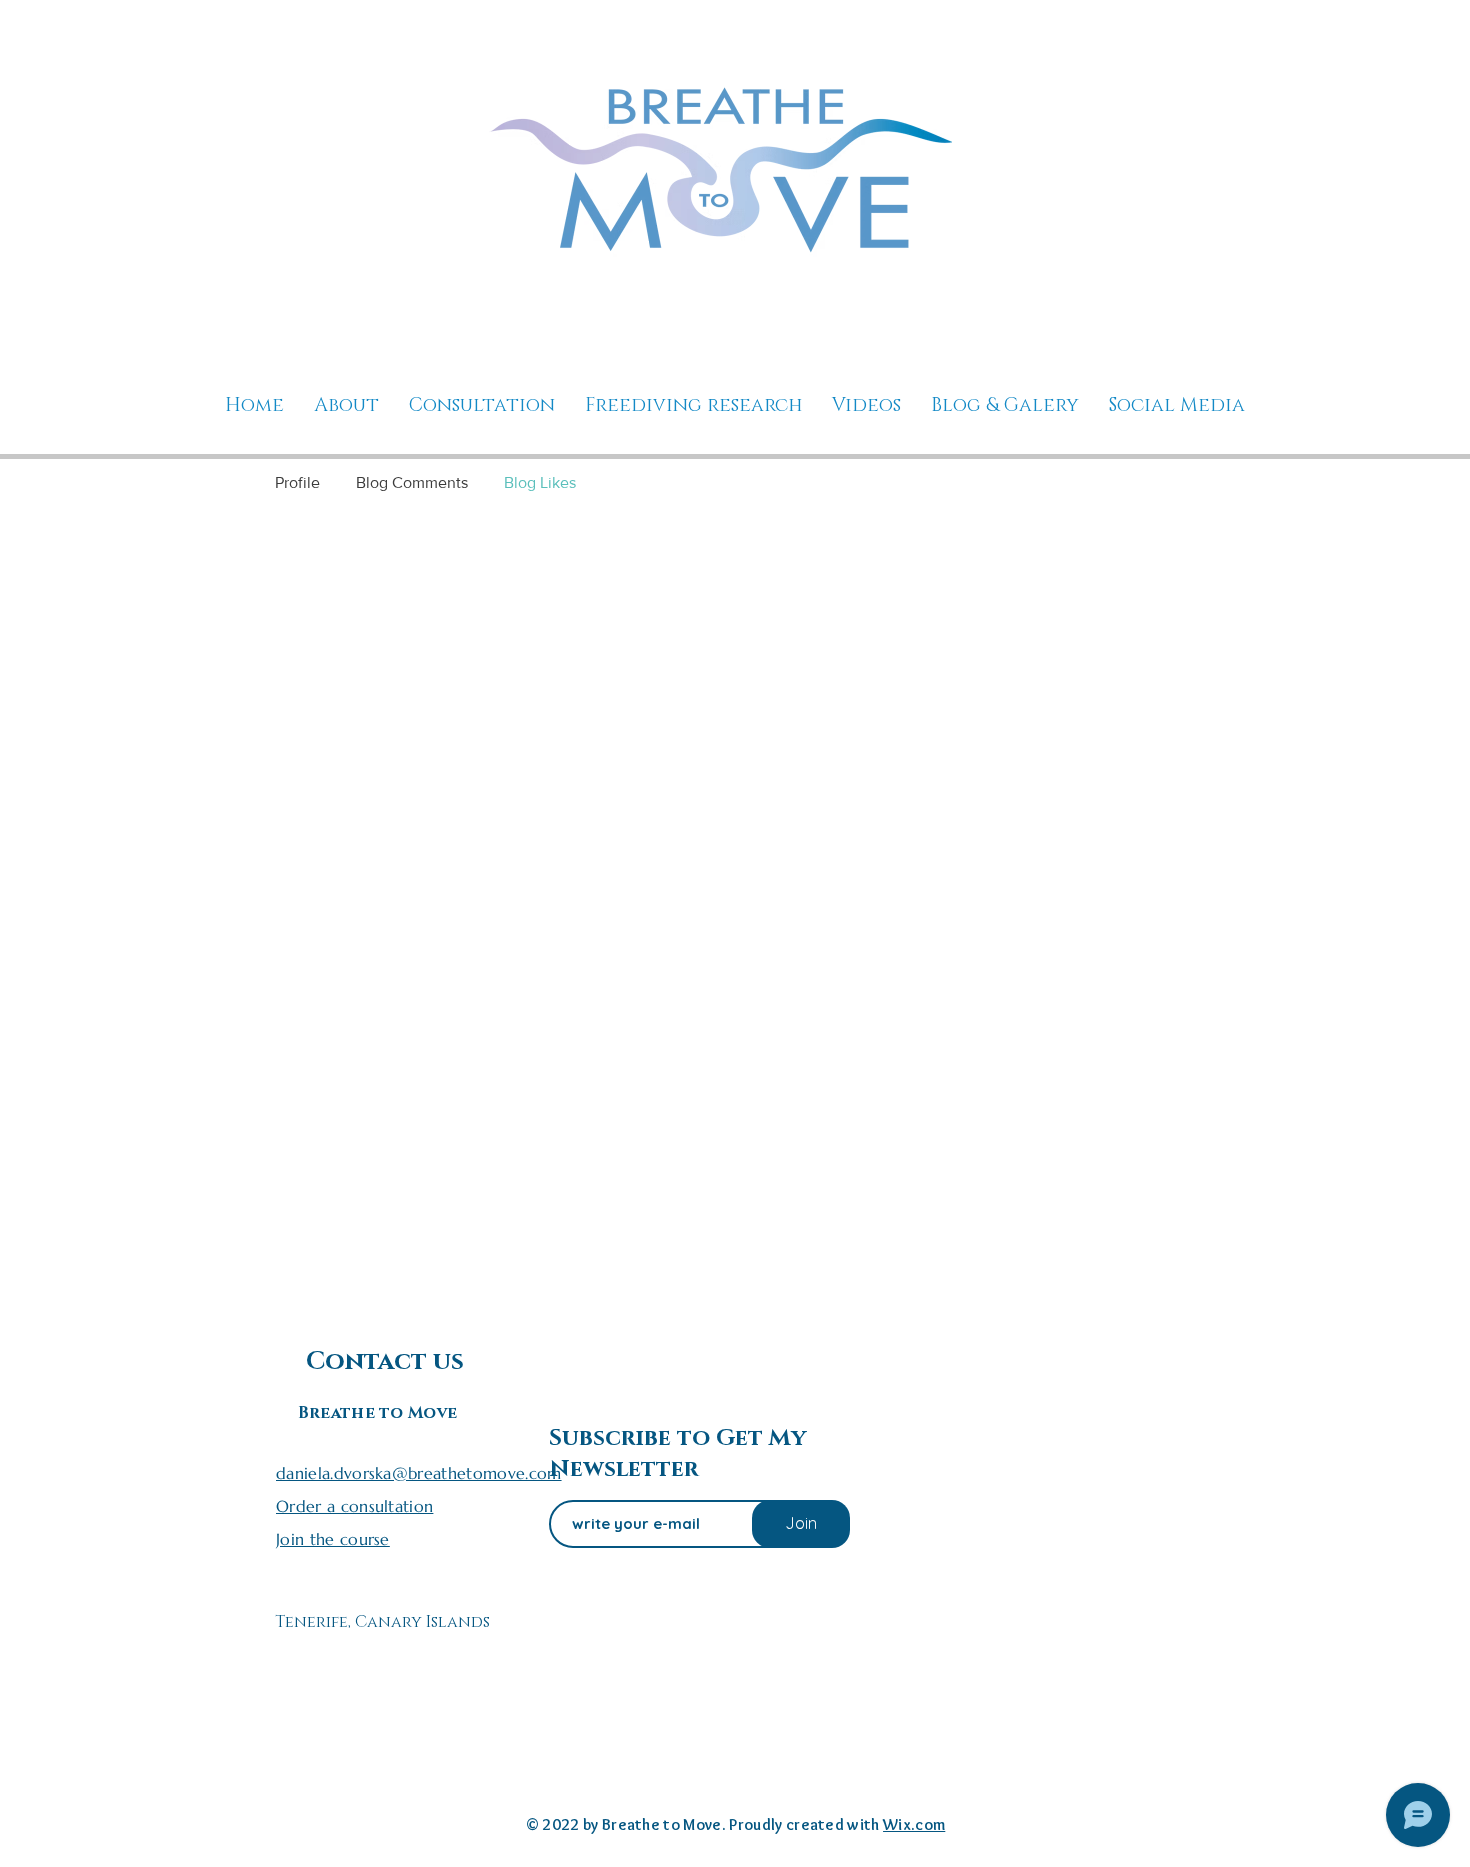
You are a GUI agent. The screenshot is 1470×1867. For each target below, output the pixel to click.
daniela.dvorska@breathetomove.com (419, 1473)
